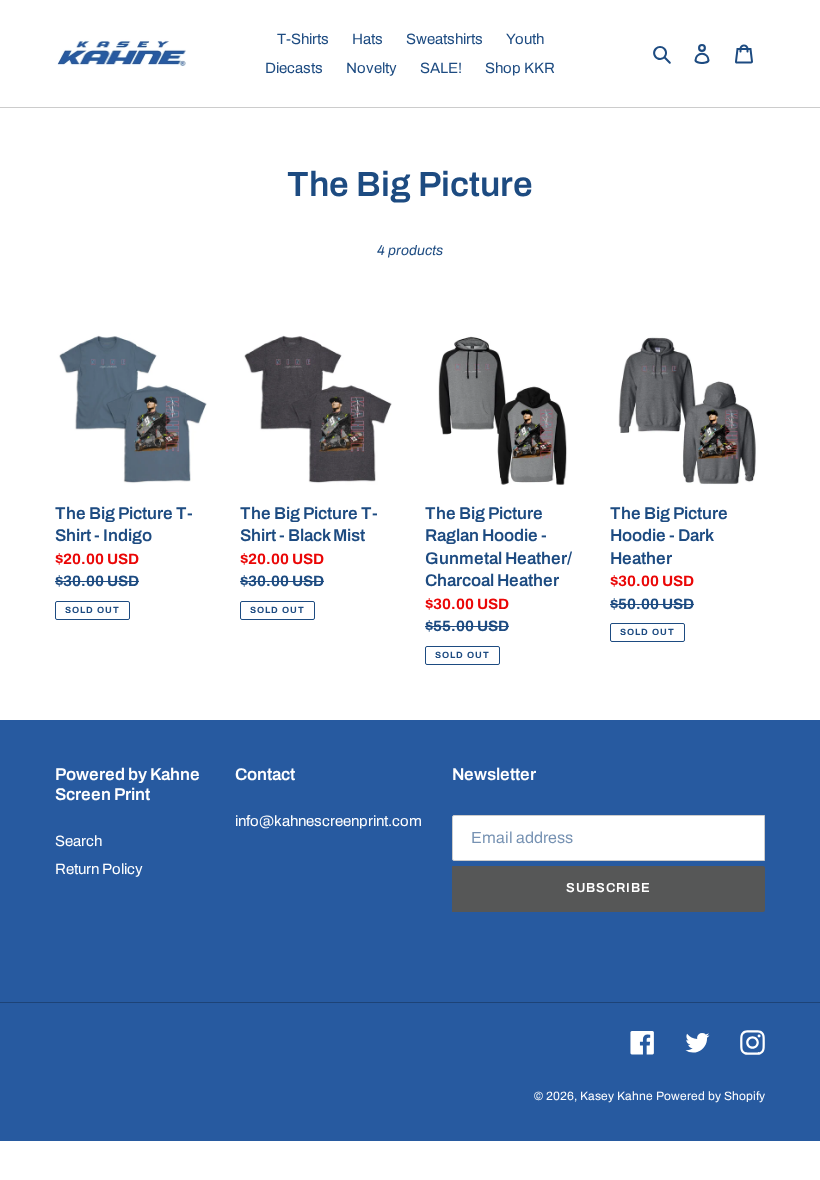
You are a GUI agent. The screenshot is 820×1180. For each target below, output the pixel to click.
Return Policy (99, 869)
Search (78, 841)
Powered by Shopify (710, 1096)
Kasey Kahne (616, 1096)
